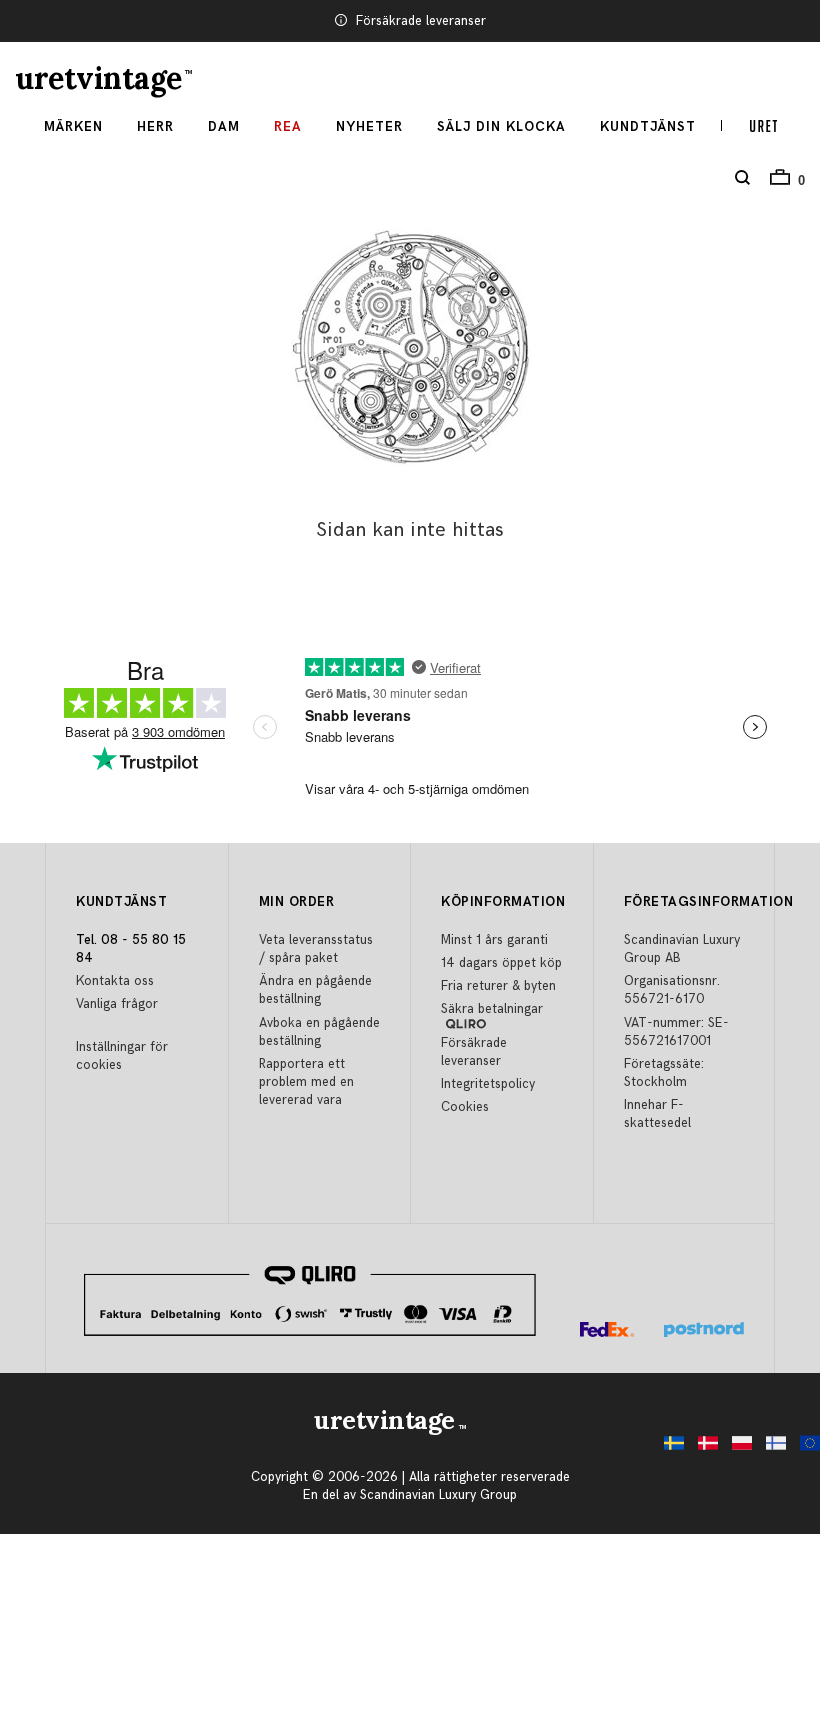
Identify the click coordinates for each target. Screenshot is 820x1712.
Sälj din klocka (501, 127)
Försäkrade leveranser (421, 21)
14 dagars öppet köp (501, 963)
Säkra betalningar (492, 1009)
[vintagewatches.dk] (703, 1448)
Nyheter (369, 127)
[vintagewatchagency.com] (805, 1448)
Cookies (465, 1107)
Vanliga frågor (117, 1004)
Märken (73, 127)
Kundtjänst (648, 127)
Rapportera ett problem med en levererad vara (306, 1082)
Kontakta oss (115, 981)
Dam (224, 127)
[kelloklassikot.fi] (771, 1448)
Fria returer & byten (498, 986)
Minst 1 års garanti (494, 940)
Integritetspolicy (488, 1084)
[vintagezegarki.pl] (737, 1448)
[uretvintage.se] (669, 1448)
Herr (155, 127)
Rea (288, 127)
